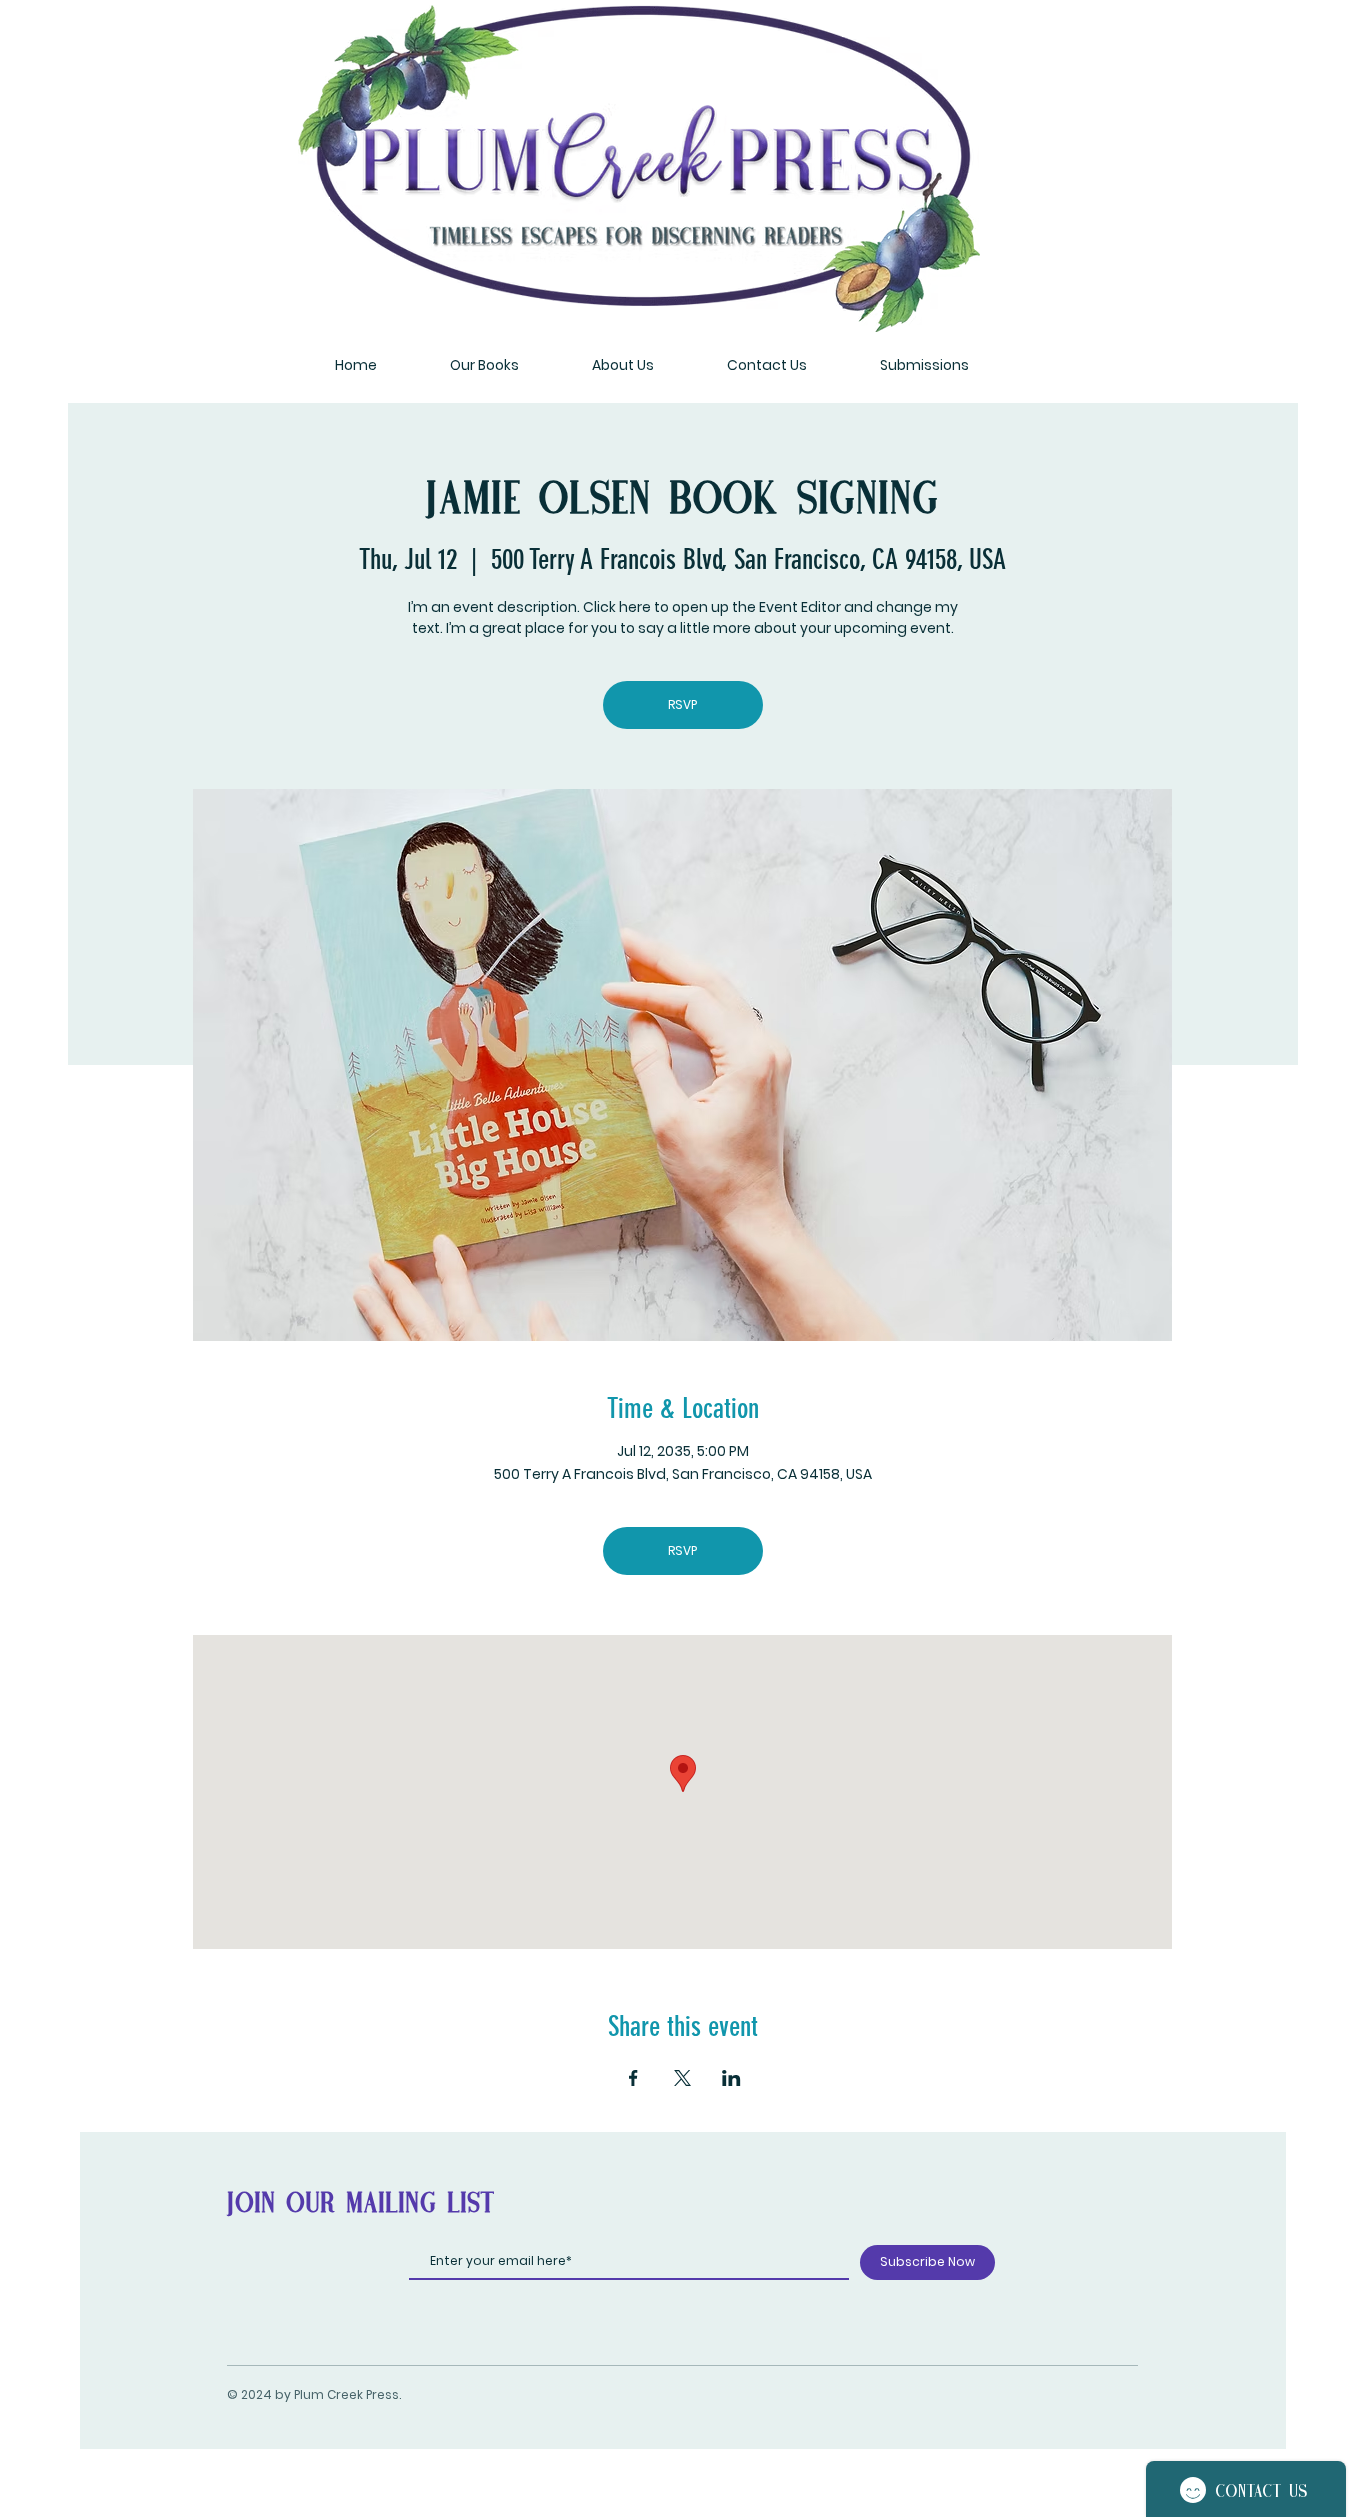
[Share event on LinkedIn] (731, 2078)
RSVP (682, 704)
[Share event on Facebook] (633, 2078)
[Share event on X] (682, 2078)
